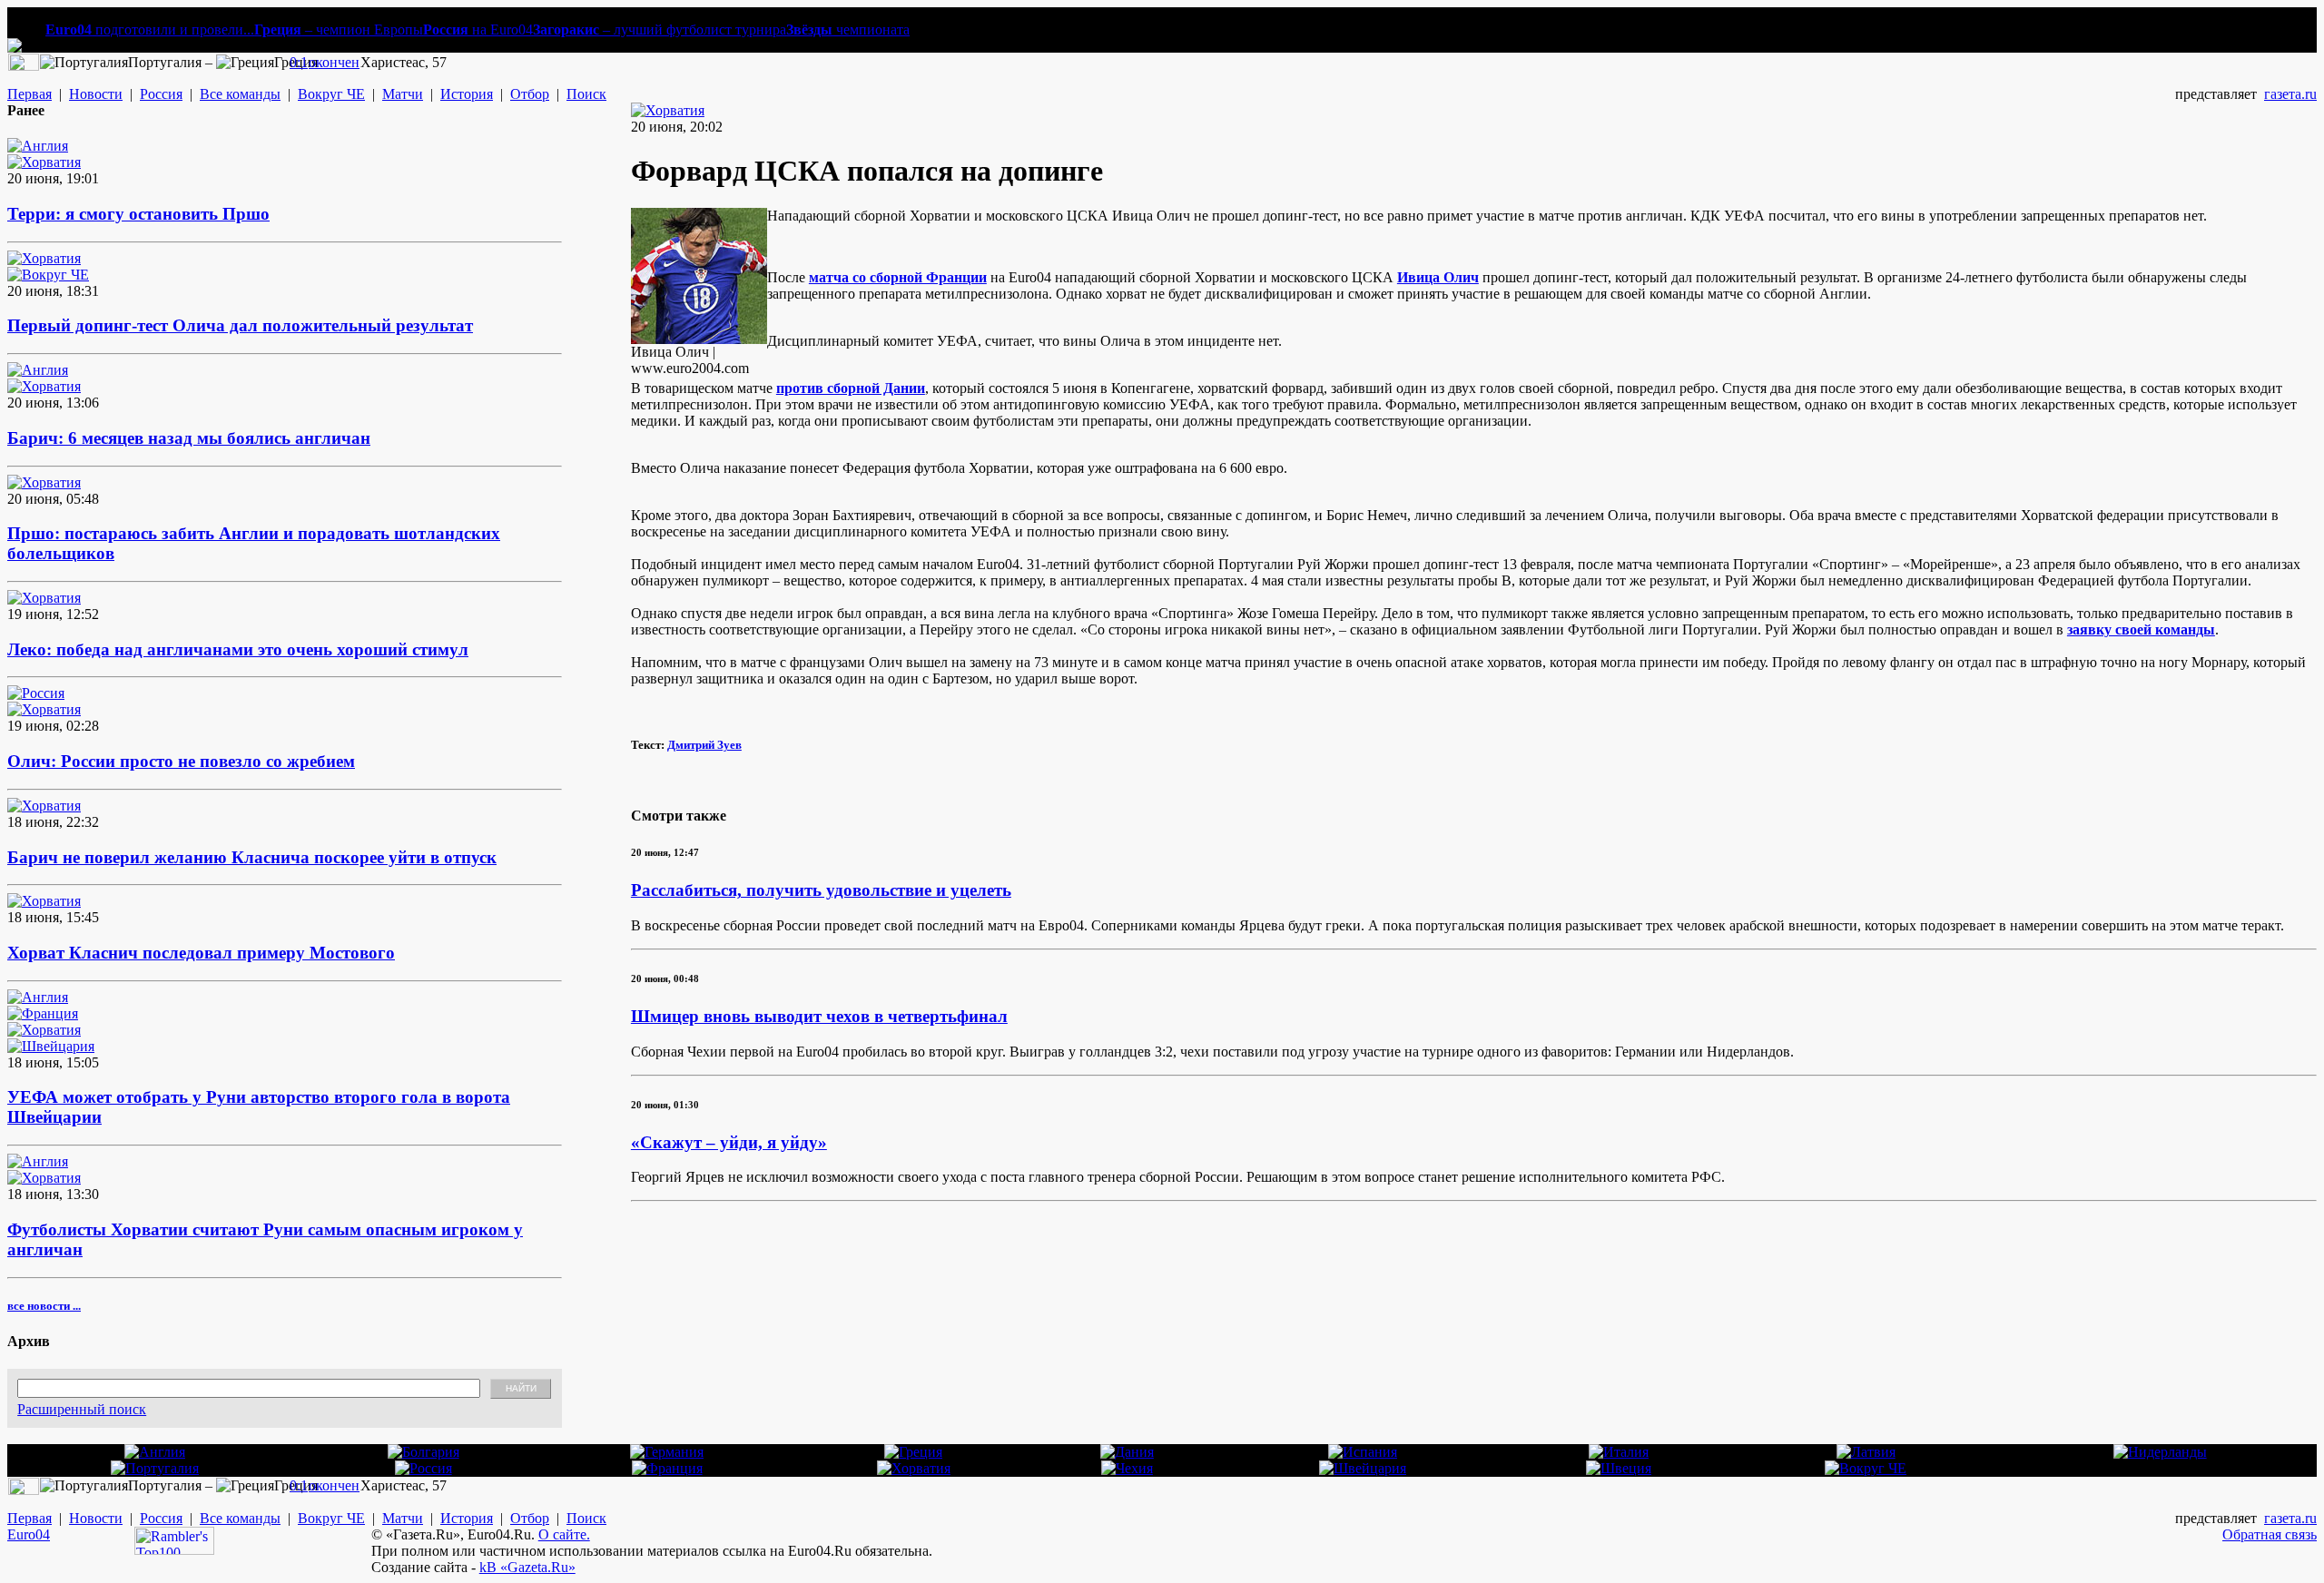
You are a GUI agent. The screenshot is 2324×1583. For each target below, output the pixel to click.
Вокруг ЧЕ (331, 94)
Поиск (586, 94)
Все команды (240, 94)
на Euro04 (478, 29)
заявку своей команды (2141, 629)
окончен (334, 62)
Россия (161, 94)
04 (43, 1534)
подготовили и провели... (150, 29)
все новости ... (44, 1306)
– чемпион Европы (339, 29)
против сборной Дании (851, 388)
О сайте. (564, 1534)
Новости (96, 94)
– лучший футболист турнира (660, 29)
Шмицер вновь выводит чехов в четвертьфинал (819, 1016)
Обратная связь (2270, 1534)
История (467, 94)
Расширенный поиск (82, 1409)
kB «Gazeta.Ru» (527, 1567)
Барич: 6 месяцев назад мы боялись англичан (189, 438)
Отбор (530, 94)
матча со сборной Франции (898, 277)
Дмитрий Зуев (704, 745)
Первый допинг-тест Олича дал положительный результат (240, 325)
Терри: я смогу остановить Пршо (138, 214)
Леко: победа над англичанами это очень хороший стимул (238, 649)
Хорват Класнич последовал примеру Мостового (201, 953)
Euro (21, 1534)
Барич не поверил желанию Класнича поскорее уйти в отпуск (252, 857)
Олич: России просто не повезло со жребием (181, 761)
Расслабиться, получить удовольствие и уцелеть (821, 890)
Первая (30, 94)
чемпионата (848, 29)
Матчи (403, 94)
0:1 (299, 62)
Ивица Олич (1438, 277)
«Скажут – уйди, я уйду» (729, 1142)
